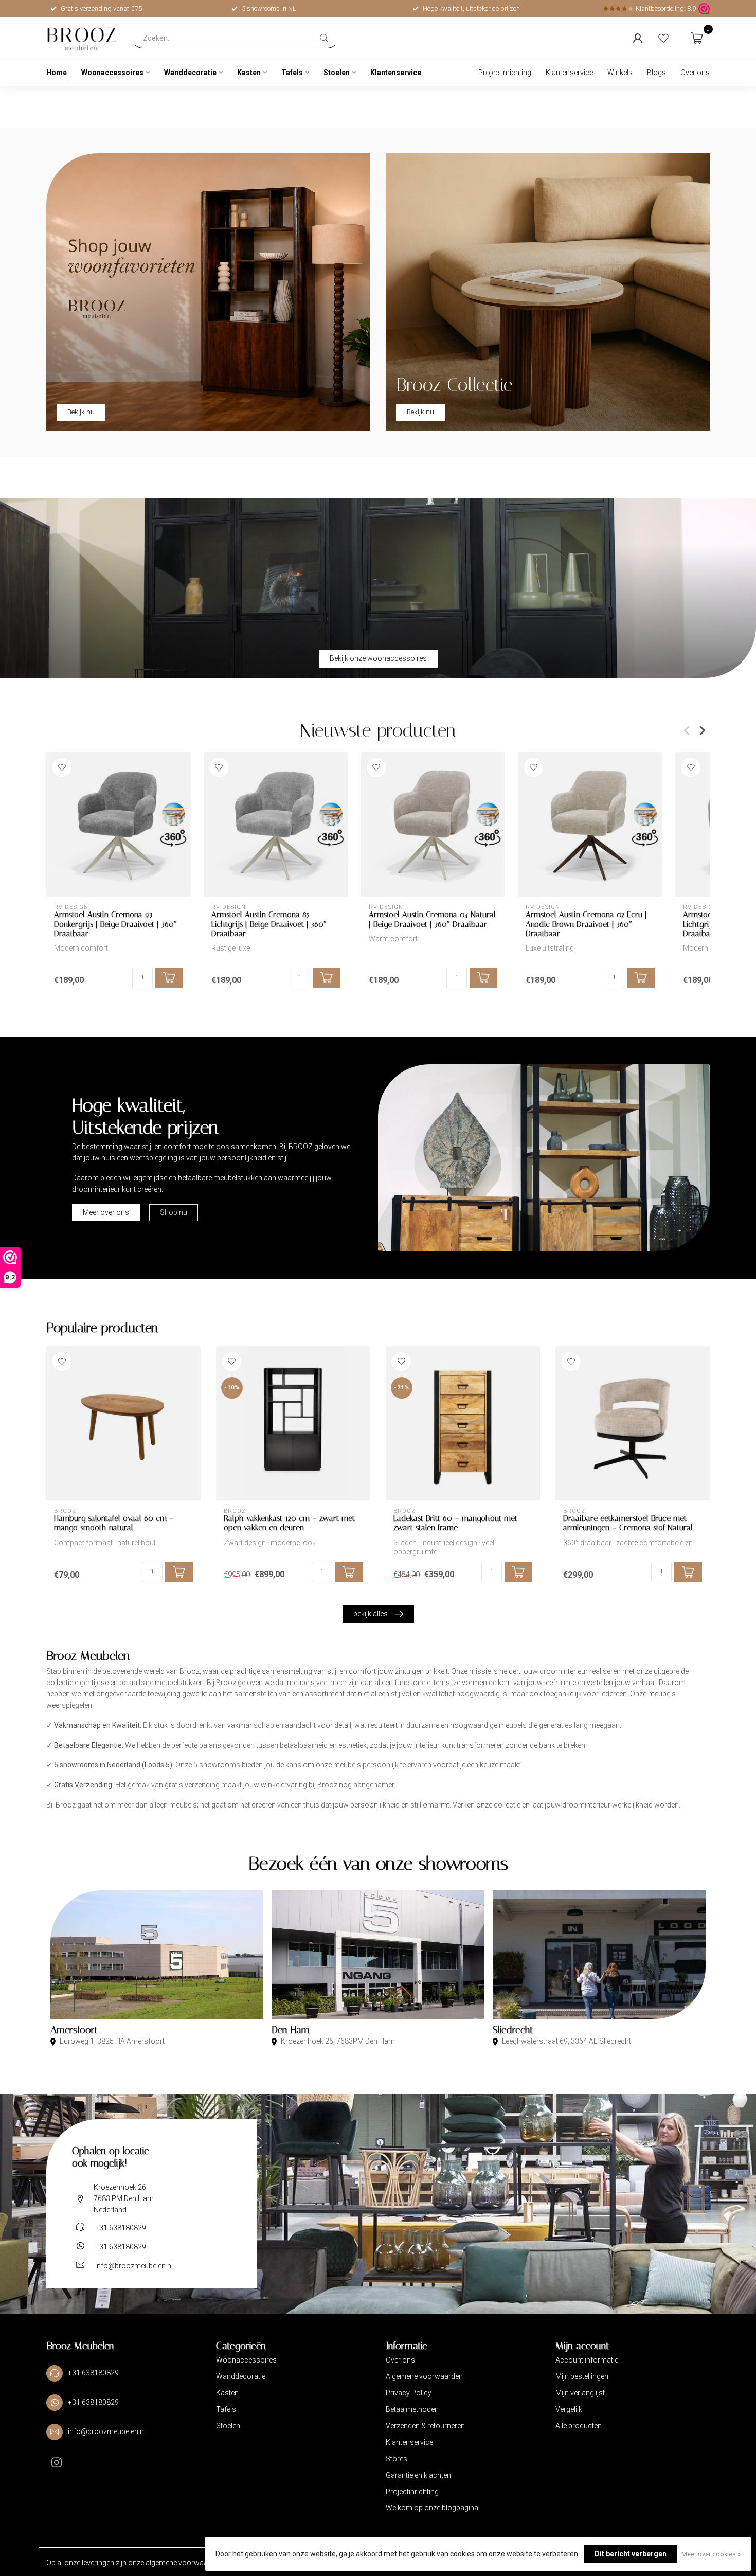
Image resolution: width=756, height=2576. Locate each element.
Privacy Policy (409, 2393)
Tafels (292, 73)
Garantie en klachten (418, 2475)
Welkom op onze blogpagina (432, 2508)
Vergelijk (569, 2409)
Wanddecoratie (190, 73)
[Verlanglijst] (663, 38)
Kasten (249, 73)
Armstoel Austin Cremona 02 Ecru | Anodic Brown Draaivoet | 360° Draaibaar (586, 924)
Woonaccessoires (112, 73)
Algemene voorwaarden (424, 2376)
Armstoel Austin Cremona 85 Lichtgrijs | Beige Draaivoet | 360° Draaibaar (269, 924)
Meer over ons (106, 1212)
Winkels (620, 73)
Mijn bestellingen (582, 2376)
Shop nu (174, 1212)
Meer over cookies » (711, 2554)
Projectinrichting (505, 73)
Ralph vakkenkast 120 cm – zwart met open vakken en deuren (289, 1523)
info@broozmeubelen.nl (134, 2266)
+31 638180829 (121, 2228)
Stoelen (337, 73)
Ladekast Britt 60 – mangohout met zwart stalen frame (455, 1523)
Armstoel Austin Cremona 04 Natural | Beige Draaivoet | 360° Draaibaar (432, 919)
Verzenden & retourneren (425, 2426)
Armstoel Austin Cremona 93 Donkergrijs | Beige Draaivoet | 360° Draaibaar (115, 924)
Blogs (656, 73)
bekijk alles (371, 1614)
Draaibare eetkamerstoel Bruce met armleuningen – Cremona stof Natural (628, 1523)
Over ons (695, 73)
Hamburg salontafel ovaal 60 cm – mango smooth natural (114, 1523)
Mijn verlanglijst (580, 2393)
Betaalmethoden (412, 2409)
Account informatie (587, 2360)
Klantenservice (396, 73)
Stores (397, 2459)
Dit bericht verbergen (631, 2554)
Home (57, 73)
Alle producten (579, 2426)
